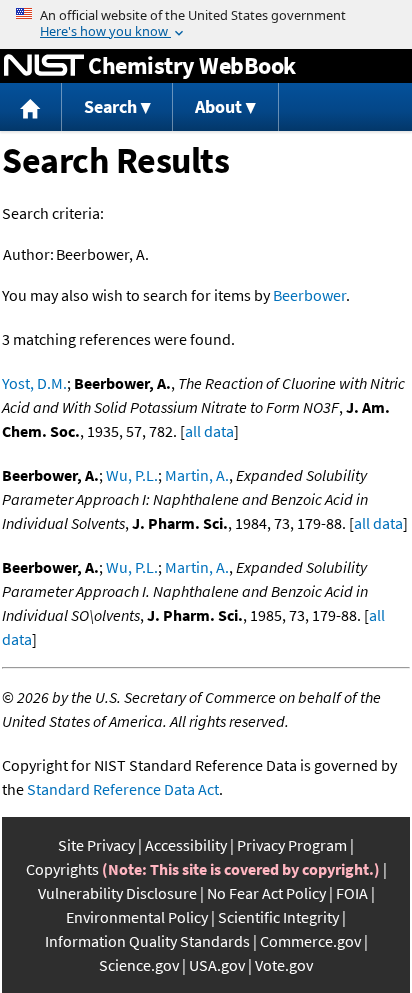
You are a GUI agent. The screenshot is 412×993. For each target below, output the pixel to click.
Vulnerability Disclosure (117, 893)
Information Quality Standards (147, 941)
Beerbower (309, 295)
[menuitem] (31, 107)
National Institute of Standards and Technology (44, 66)
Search (110, 106)
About (218, 106)
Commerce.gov (310, 941)
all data (209, 431)
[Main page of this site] (31, 107)
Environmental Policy (137, 917)
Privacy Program (292, 845)
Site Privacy (96, 845)
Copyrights (62, 869)
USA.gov (217, 965)
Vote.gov (284, 965)
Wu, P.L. (132, 475)
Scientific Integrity (278, 917)
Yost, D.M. (34, 383)
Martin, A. (197, 475)
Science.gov (139, 965)
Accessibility (186, 845)
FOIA (352, 893)
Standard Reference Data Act (123, 789)
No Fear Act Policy (266, 893)
